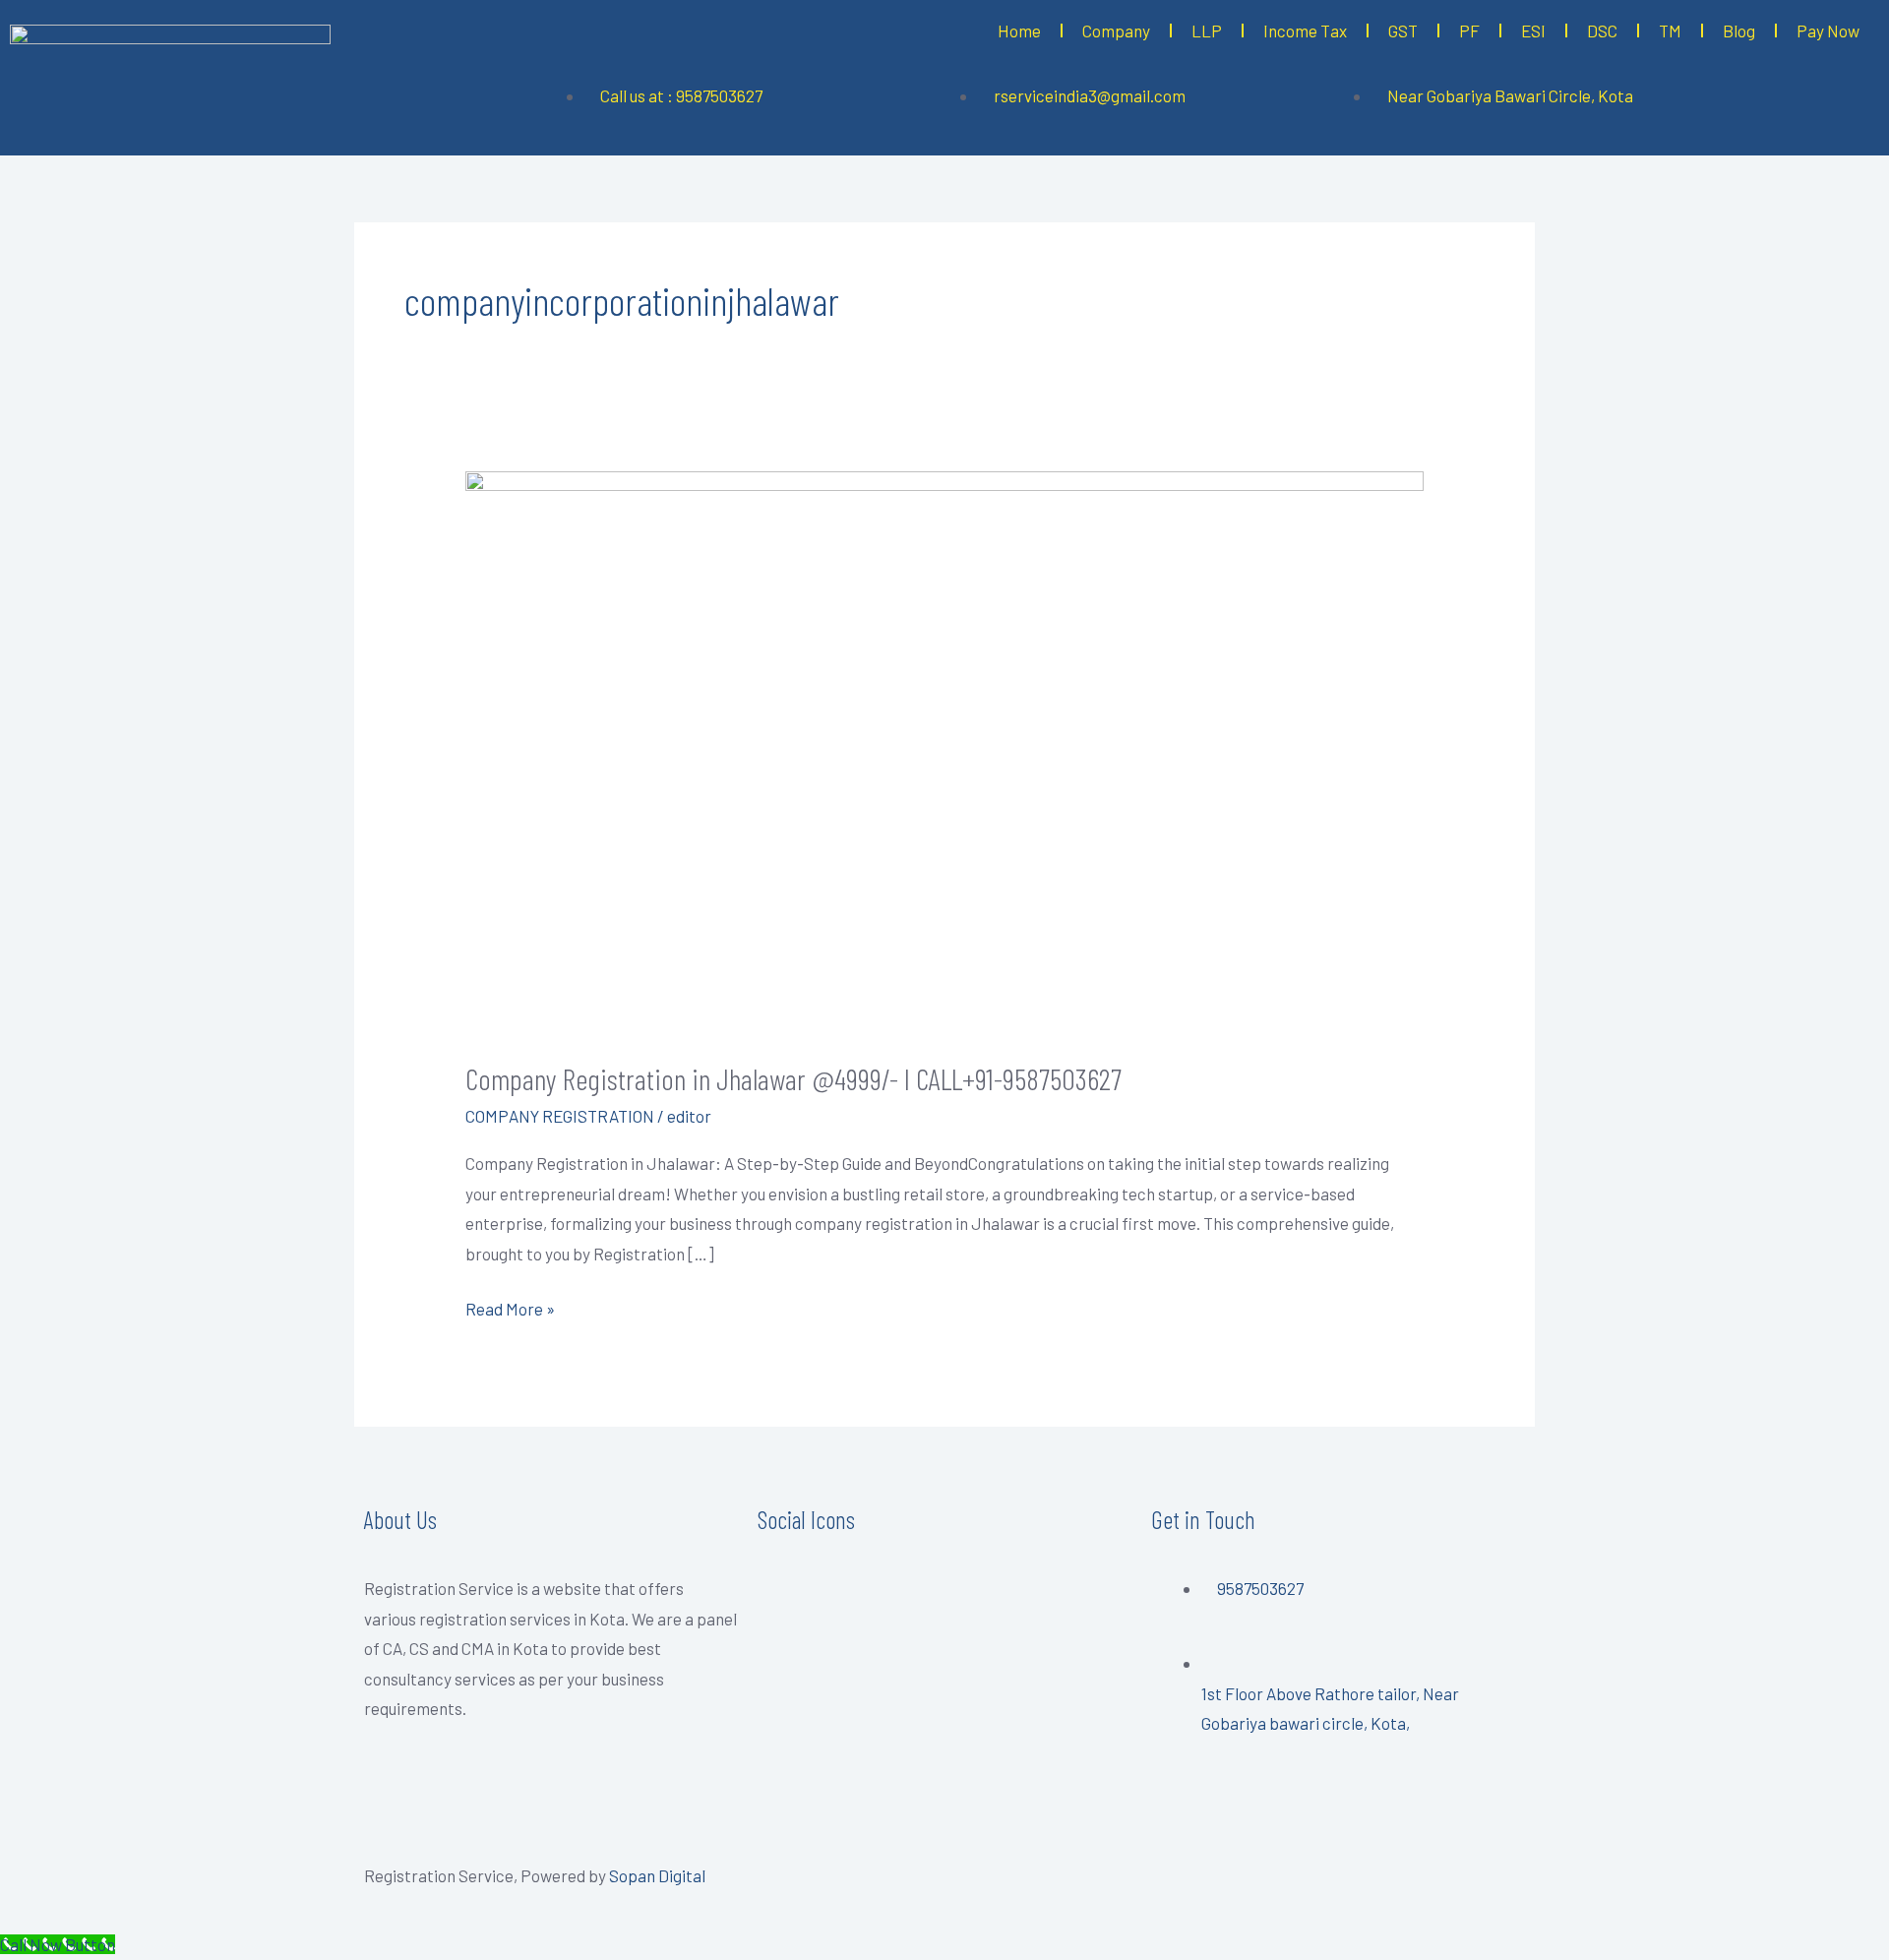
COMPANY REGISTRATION (560, 1116)
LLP (1207, 31)
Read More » (510, 1306)
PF (1469, 31)
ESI (1533, 31)
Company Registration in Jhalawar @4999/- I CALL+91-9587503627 (793, 1078)
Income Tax (1305, 31)
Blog (1739, 31)
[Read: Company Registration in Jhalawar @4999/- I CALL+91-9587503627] (944, 751)
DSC (1602, 31)
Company (1116, 31)
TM (1670, 31)
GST (1403, 31)
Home (1019, 31)
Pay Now (1828, 31)
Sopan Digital (657, 1875)
